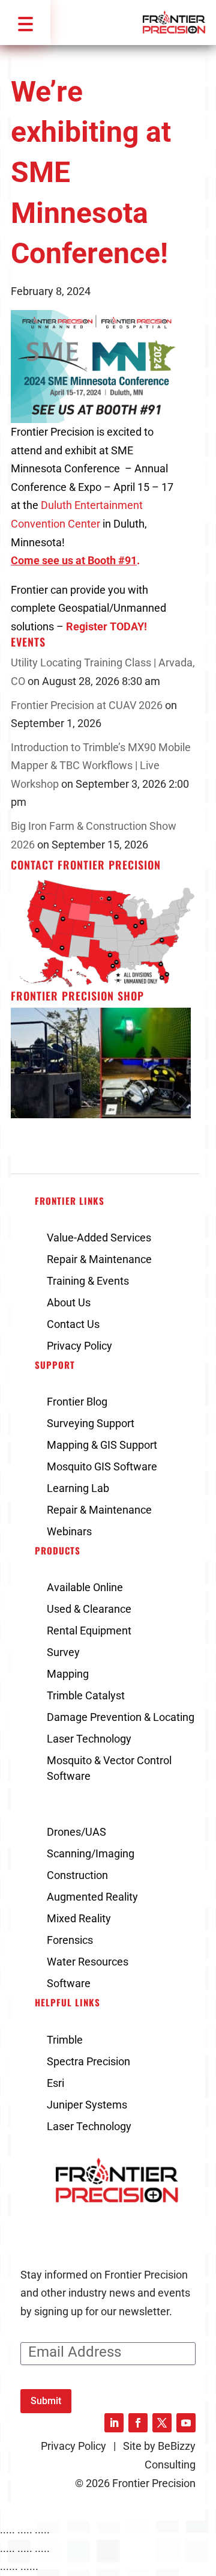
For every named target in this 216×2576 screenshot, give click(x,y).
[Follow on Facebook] (138, 2423)
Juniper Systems (87, 2105)
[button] (25, 23)
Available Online (85, 1587)
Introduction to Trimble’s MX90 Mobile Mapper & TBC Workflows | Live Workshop (101, 766)
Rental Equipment (89, 1631)
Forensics (70, 1940)
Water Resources (88, 1962)
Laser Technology (89, 1739)
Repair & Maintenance (99, 1259)
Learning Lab (78, 1488)
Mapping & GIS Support (102, 1445)
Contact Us (73, 1324)
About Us (69, 1302)
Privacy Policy (79, 1346)
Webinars (69, 1531)
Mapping (68, 1674)
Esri (55, 2083)
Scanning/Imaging (91, 1853)
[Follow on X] (162, 2423)
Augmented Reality (92, 1897)
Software (69, 1983)
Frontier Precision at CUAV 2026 (87, 705)
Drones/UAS (76, 1832)
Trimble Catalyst (86, 1695)
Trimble (65, 2040)
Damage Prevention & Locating (121, 1717)
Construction (77, 1875)
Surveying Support (91, 1423)
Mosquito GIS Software (102, 1466)
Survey (63, 1652)
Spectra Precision (88, 2061)
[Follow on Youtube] (186, 2423)
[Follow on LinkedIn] (114, 2423)
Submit (46, 2401)
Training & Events (88, 1281)
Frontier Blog (77, 1402)
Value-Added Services (99, 1238)
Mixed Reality (79, 1918)
